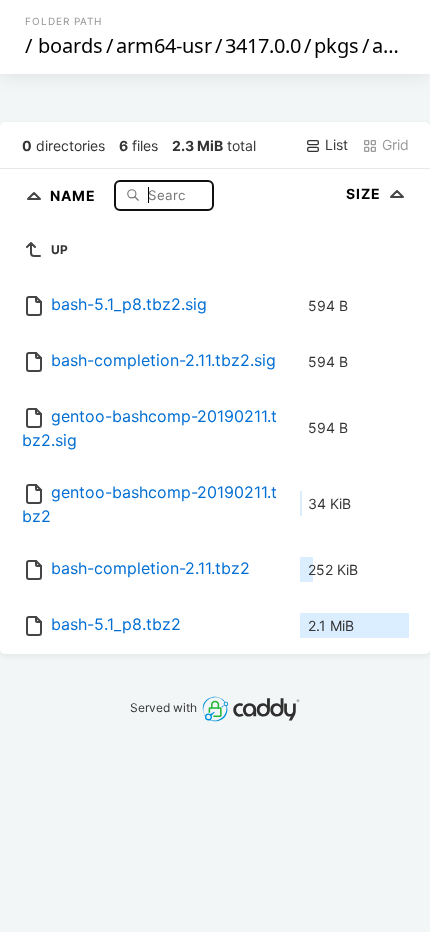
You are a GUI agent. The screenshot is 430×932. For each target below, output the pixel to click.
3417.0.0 (263, 45)
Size (365, 193)
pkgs (336, 45)
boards (70, 45)
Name (75, 194)
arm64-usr (164, 45)
